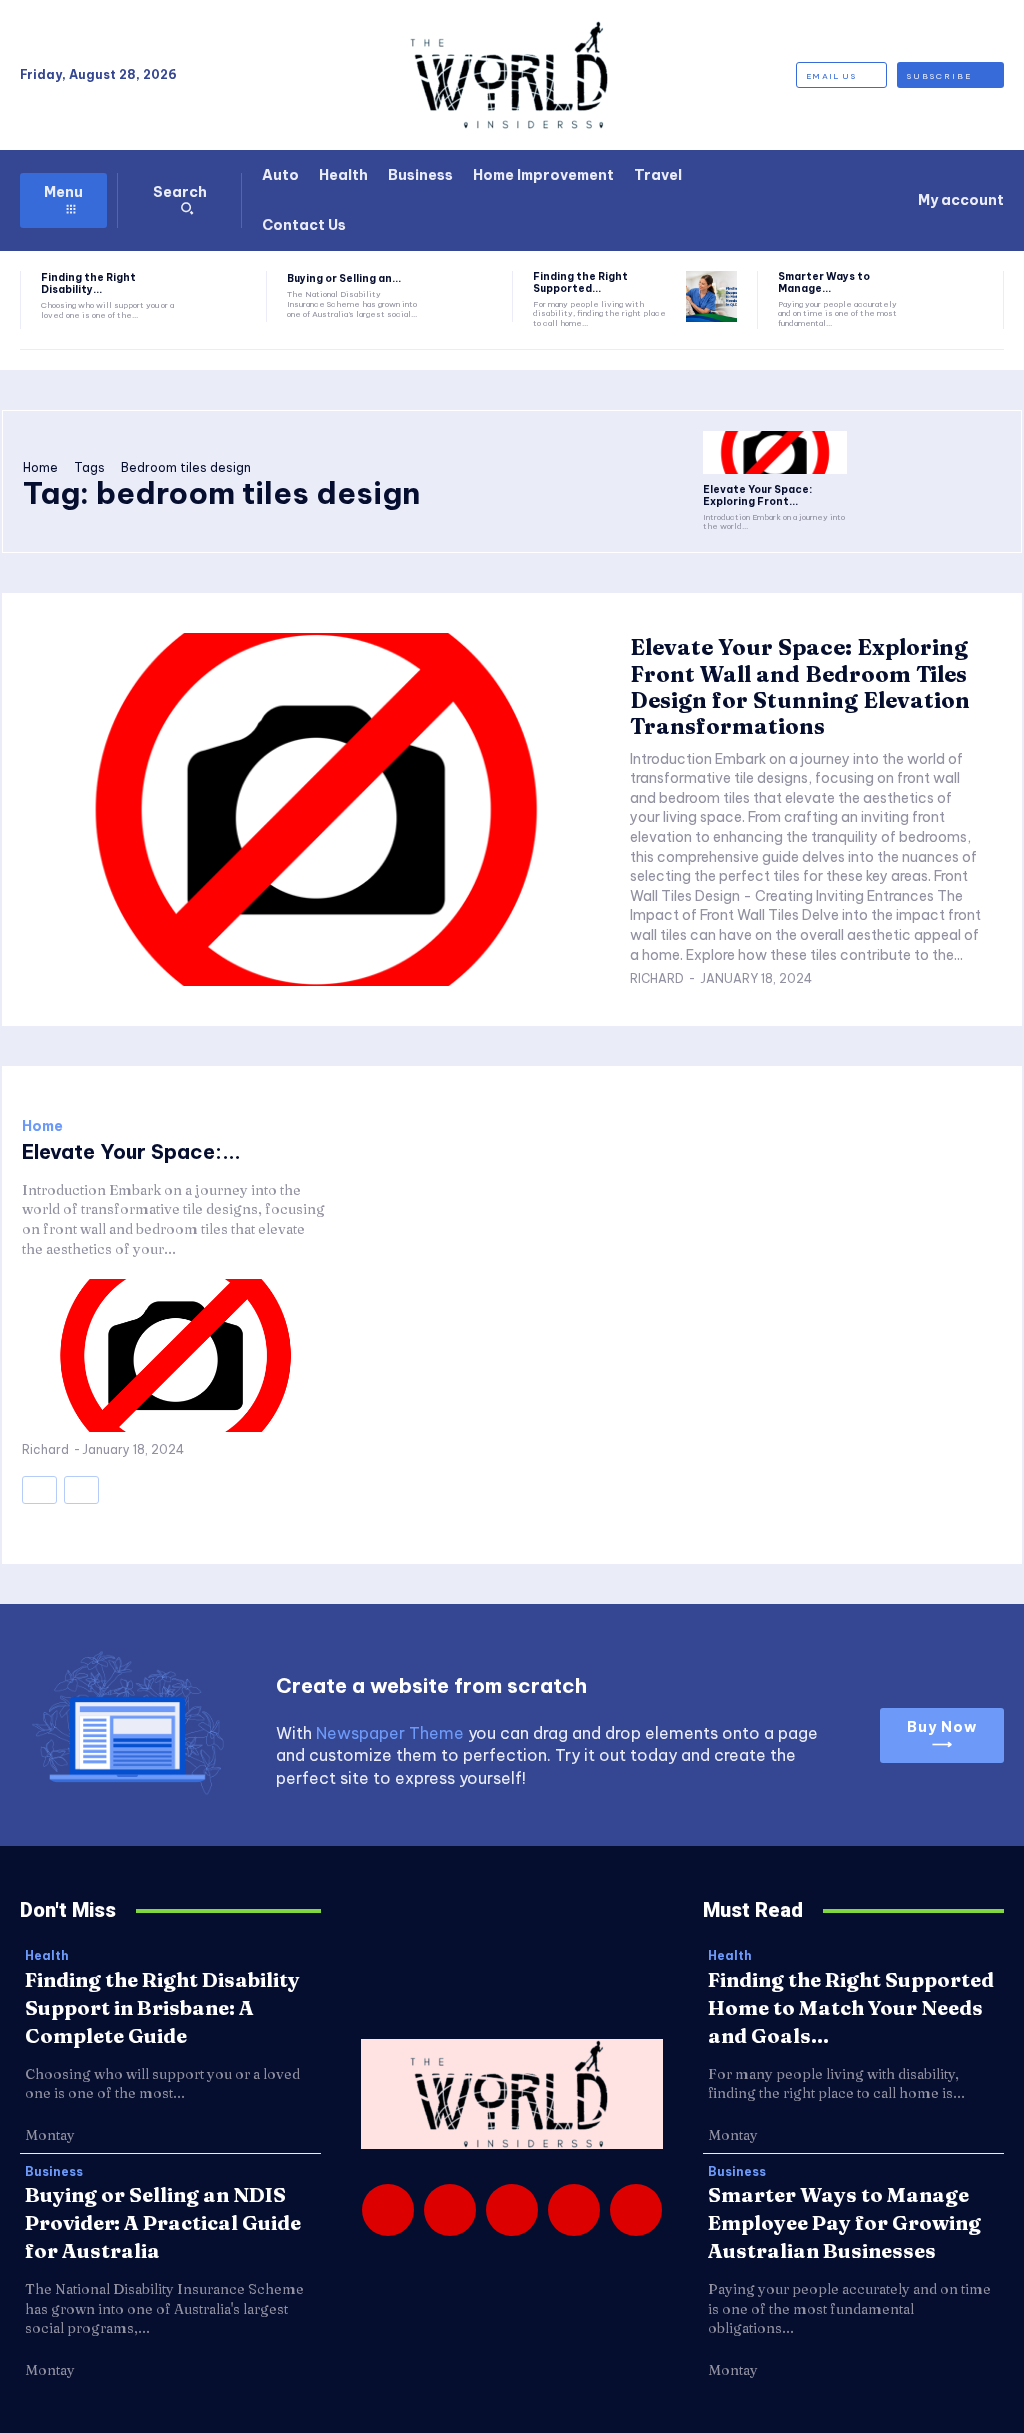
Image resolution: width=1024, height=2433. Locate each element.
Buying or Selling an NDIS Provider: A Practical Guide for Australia (163, 2222)
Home (40, 467)
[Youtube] (636, 2210)
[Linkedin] (512, 2210)
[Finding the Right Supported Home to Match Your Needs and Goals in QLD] (711, 296)
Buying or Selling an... (344, 278)
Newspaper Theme (390, 1733)
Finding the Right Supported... (580, 282)
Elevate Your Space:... (131, 1151)
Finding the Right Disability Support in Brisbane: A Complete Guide (162, 2007)
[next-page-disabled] (81, 1490)
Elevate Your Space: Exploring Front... (757, 495)
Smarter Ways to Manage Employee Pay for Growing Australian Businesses (844, 2222)
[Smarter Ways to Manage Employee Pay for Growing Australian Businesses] (957, 296)
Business (54, 2172)
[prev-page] (39, 1490)
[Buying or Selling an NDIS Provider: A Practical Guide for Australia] (465, 296)
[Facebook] (388, 2210)
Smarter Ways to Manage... (824, 282)
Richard (657, 978)
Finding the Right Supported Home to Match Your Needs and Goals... (851, 2007)
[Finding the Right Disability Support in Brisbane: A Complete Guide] (220, 296)
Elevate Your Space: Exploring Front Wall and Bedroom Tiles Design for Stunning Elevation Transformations (800, 686)
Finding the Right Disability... (88, 283)
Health (47, 1956)
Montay (50, 2135)
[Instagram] (450, 2210)
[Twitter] (574, 2210)
